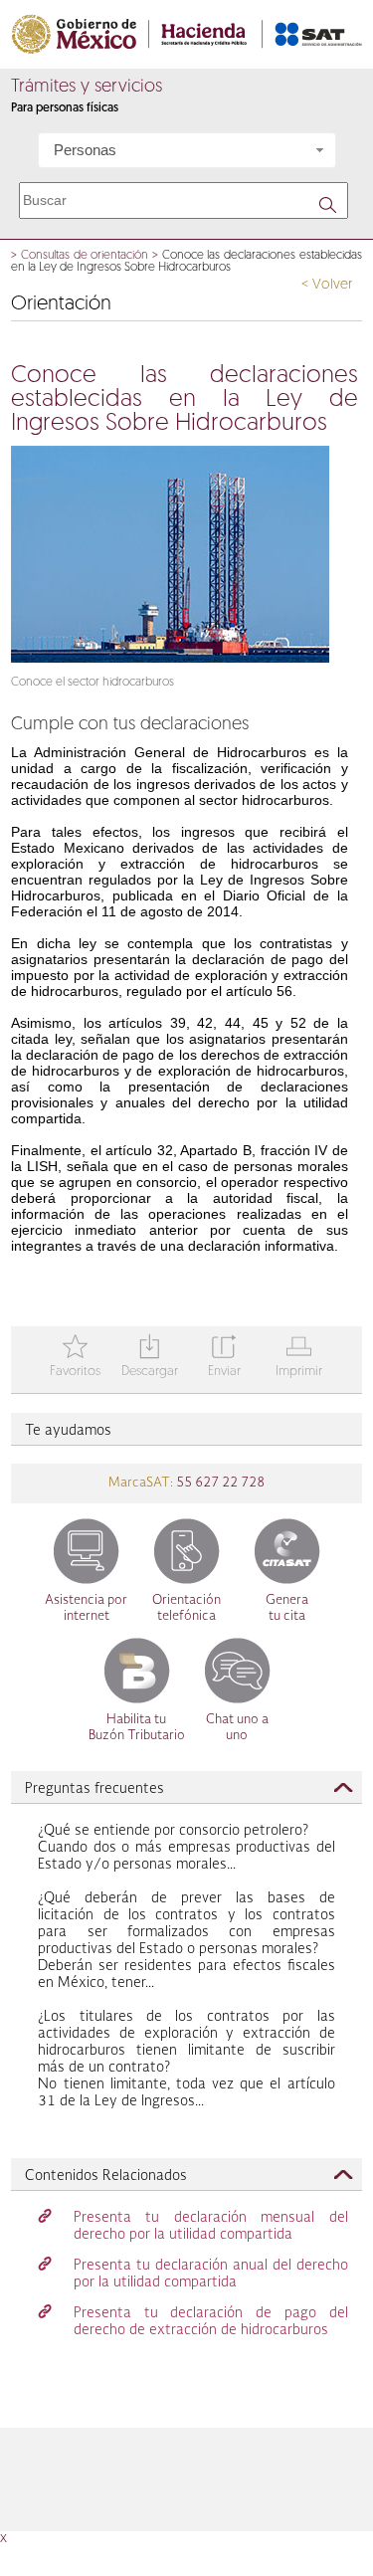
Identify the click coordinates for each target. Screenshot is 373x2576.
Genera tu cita (287, 1608)
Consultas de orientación (85, 256)
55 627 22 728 (219, 1483)
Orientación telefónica (186, 1608)
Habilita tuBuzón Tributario (137, 1728)
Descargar (150, 1358)
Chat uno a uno (237, 1728)
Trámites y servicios (87, 88)
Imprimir (299, 1358)
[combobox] (187, 150)
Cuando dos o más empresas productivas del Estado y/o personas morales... (186, 1848)
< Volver (327, 285)
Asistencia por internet (86, 1608)
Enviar (224, 1358)
